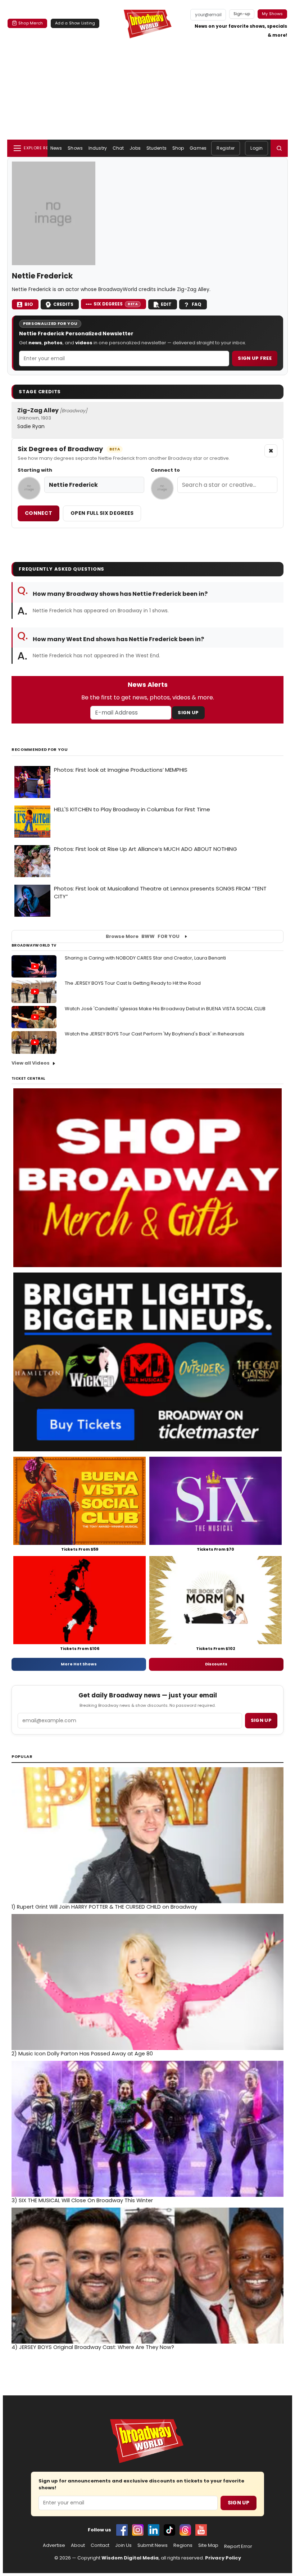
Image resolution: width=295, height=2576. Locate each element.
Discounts (216, 1664)
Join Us (123, 2545)
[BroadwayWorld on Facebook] (122, 2530)
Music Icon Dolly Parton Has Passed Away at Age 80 (82, 2054)
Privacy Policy (223, 2558)
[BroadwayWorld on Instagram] (138, 2530)
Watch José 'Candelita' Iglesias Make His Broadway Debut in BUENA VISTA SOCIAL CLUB (165, 1009)
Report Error (238, 2546)
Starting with (35, 470)
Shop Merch (31, 23)
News (56, 148)
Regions (183, 2545)
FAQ (197, 304)
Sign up (261, 1720)
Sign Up (188, 713)
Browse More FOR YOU (143, 936)
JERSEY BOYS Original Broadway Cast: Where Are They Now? (93, 2347)
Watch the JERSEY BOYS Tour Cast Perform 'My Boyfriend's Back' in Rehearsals (155, 1034)
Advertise (54, 2545)
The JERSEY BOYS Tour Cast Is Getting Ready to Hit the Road (133, 983)
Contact (100, 2545)
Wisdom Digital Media (130, 2558)
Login (257, 148)
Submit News (153, 2545)
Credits (63, 304)
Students (156, 148)
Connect (38, 513)
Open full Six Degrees (102, 513)
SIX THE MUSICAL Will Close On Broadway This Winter (82, 2200)
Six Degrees (116, 304)
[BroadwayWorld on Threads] (185, 2530)
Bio (29, 304)
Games (198, 148)
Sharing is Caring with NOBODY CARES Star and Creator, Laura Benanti (145, 958)
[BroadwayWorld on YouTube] (201, 2530)
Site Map (208, 2545)
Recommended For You (40, 750)
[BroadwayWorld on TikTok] (169, 2530)
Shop (178, 148)
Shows (75, 148)
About (78, 2545)
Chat (118, 148)
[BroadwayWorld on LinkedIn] (154, 2530)
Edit (166, 304)
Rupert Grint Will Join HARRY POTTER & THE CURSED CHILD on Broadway (104, 1907)
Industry (98, 148)
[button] (279, 148)
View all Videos (31, 1063)
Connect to (165, 470)
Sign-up (242, 14)
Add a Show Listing (75, 23)
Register (226, 148)
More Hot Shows (79, 1664)
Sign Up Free (255, 358)
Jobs (135, 148)
